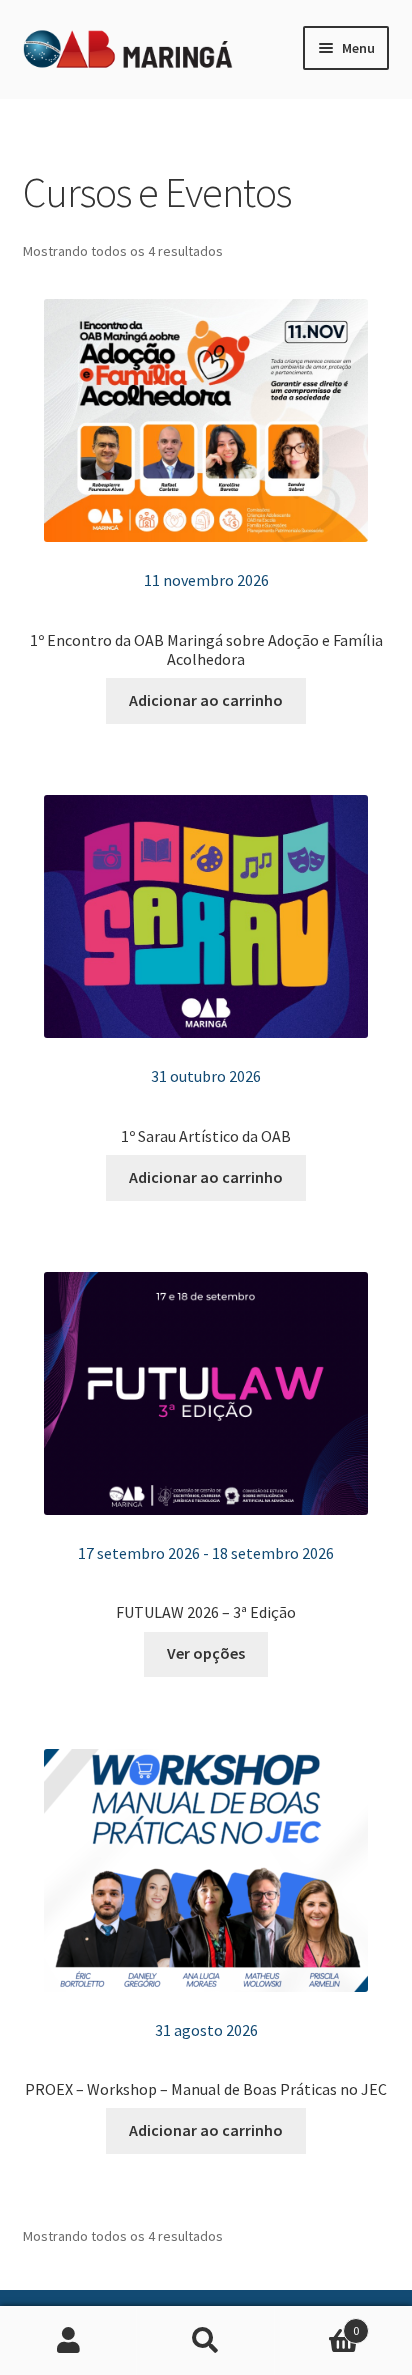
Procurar (205, 2341)
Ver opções (206, 1653)
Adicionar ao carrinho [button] (206, 700)
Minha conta (68, 2341)
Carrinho (317, 2323)
